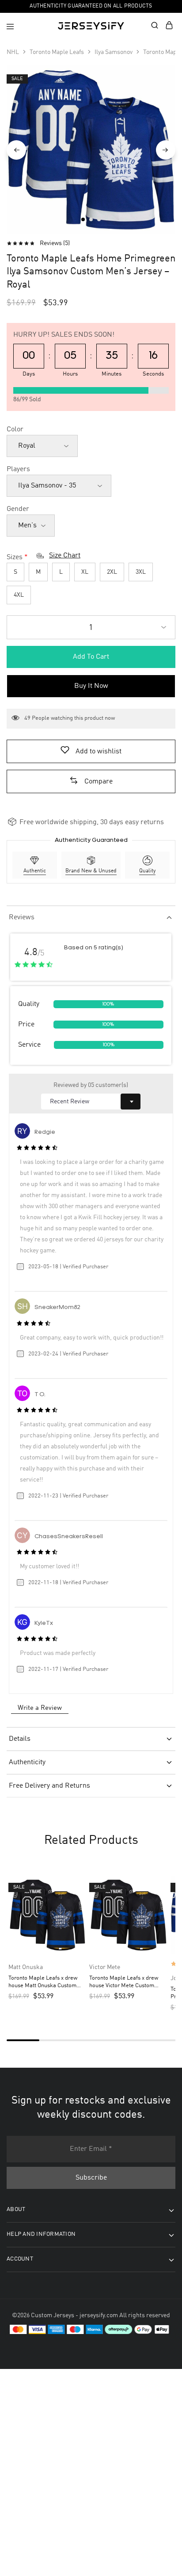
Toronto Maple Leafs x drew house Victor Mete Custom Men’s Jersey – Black (124, 1983)
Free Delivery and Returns (49, 1786)
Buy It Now (91, 686)
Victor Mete (105, 1967)
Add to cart (91, 657)
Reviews (22, 918)
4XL (19, 595)
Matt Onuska (26, 1967)
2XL (112, 572)
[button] (91, 782)
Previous (16, 150)
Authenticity (27, 1762)
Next (166, 150)
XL (85, 572)
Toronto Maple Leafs (57, 52)
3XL (141, 572)
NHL (13, 52)
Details (20, 1739)
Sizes (15, 557)
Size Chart (65, 556)
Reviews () (55, 243)
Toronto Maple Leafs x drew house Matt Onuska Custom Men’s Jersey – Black (43, 1983)
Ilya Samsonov (114, 52)
